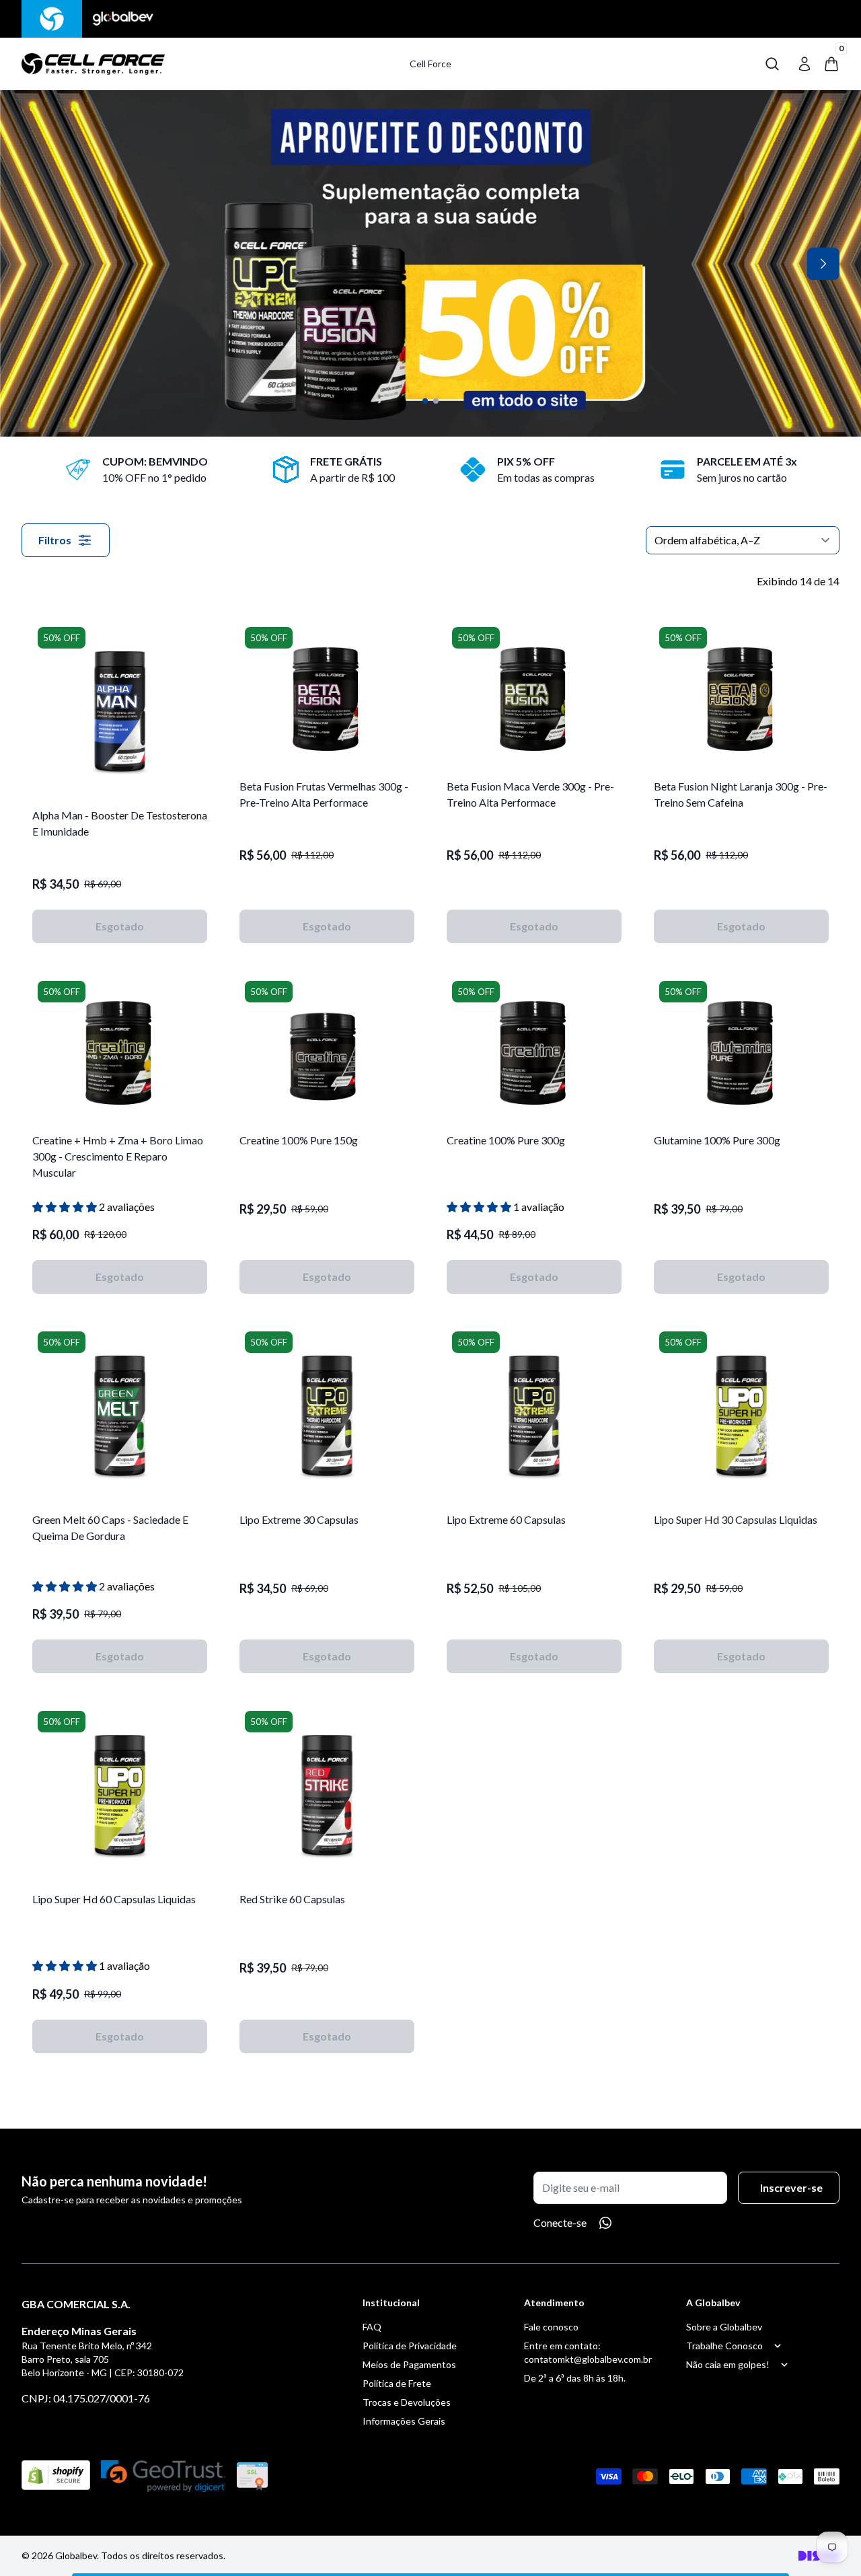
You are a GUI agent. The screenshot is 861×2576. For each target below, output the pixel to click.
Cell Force (430, 64)
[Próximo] (823, 264)
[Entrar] (804, 64)
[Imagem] (430, 263)
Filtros (55, 540)
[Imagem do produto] (120, 709)
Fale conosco (551, 2327)
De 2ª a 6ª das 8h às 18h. (575, 2378)
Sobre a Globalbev (724, 2327)
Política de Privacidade (410, 2346)
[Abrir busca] (772, 64)
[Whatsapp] (605, 2223)
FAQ (372, 2327)
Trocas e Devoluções (407, 2402)
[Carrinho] (204, 64)
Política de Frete (397, 2383)
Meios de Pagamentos (409, 2364)
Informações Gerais (404, 2421)
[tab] (425, 401)
